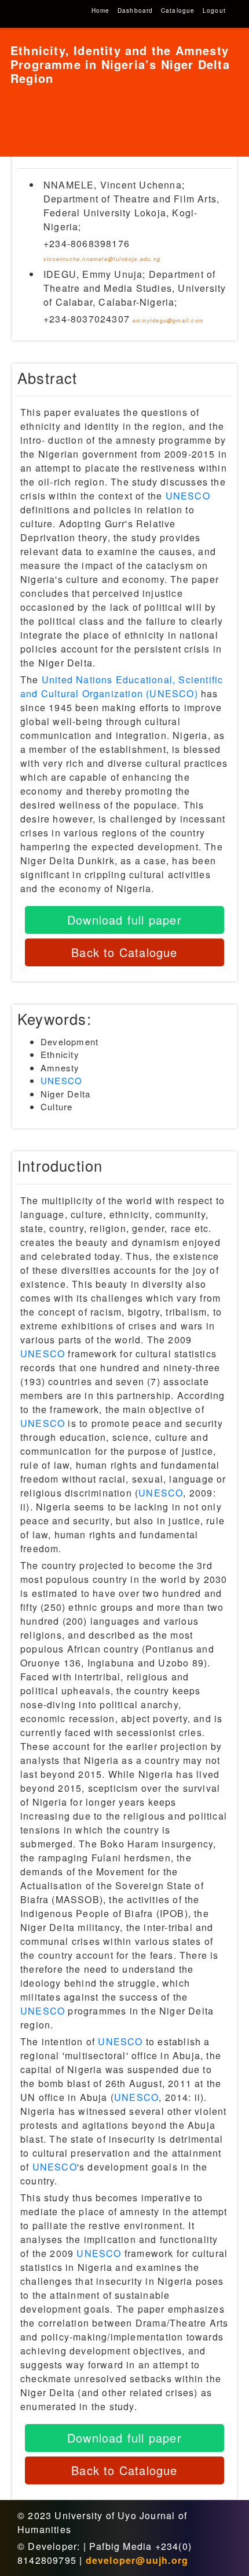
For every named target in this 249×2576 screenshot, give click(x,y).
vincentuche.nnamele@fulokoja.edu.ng (102, 259)
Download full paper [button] (124, 920)
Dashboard (136, 10)
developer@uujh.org (137, 2560)
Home (101, 10)
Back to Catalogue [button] (124, 952)
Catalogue (178, 10)
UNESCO (188, 496)
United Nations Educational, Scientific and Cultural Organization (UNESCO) (122, 686)
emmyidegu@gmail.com (168, 320)
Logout (214, 10)
